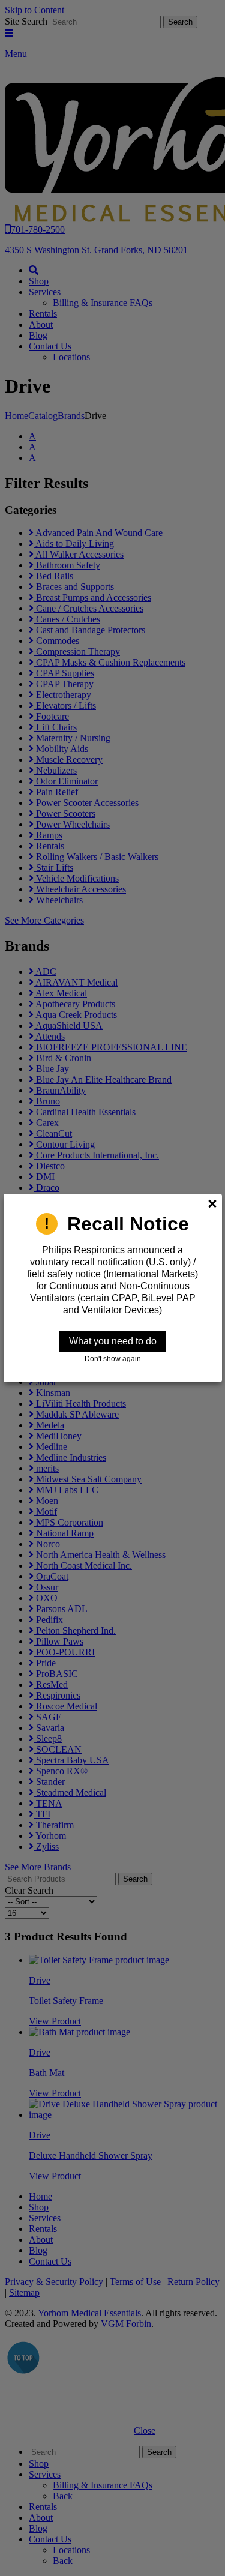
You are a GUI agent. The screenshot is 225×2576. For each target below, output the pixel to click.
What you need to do (113, 1341)
